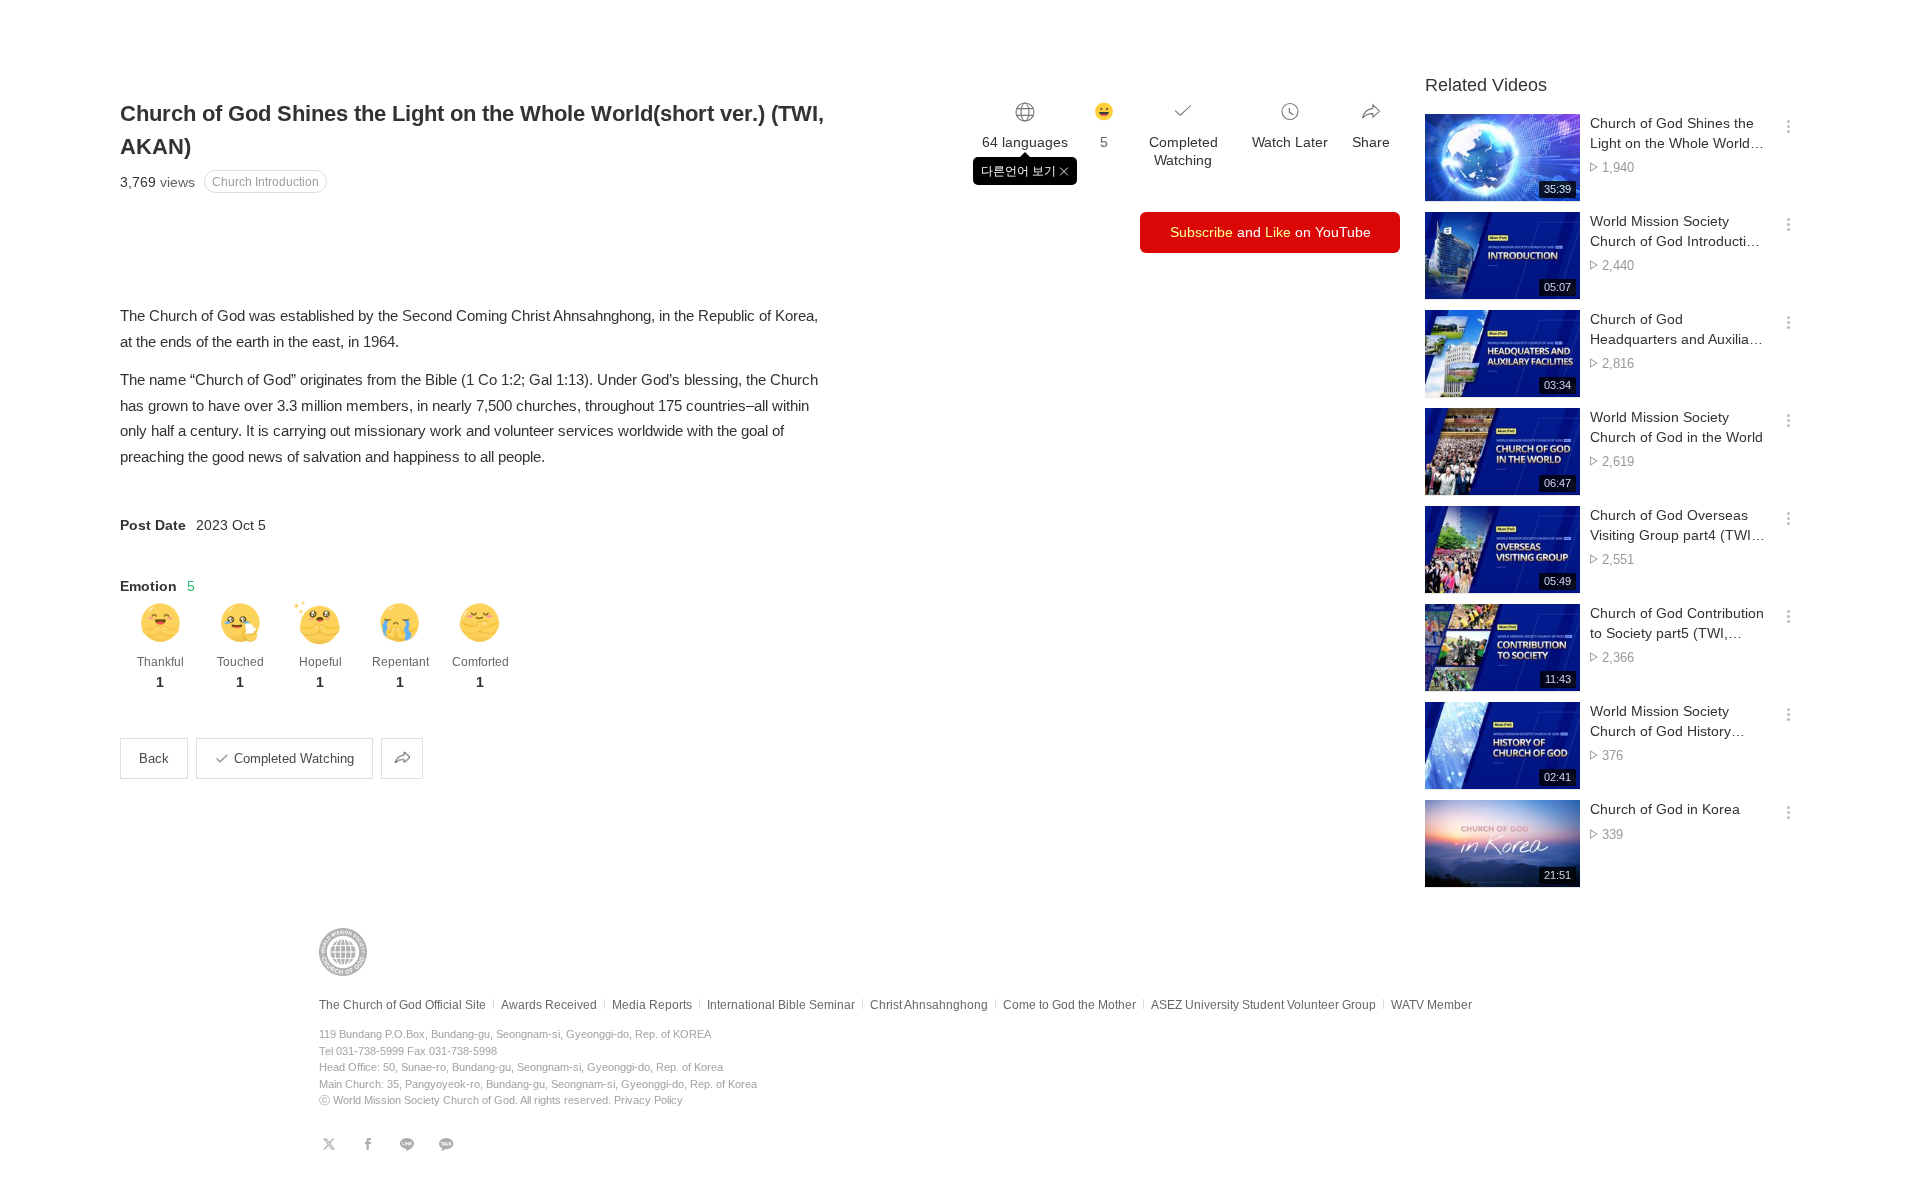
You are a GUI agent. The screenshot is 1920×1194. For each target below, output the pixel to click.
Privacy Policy (648, 1100)
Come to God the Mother (1069, 1005)
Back (154, 758)
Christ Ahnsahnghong (929, 1005)
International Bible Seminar (781, 1005)
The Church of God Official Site (402, 1005)
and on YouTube (1270, 232)
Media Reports (652, 1005)
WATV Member (1431, 1005)
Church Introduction (265, 182)
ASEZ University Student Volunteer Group (1263, 1005)
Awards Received (549, 1005)
